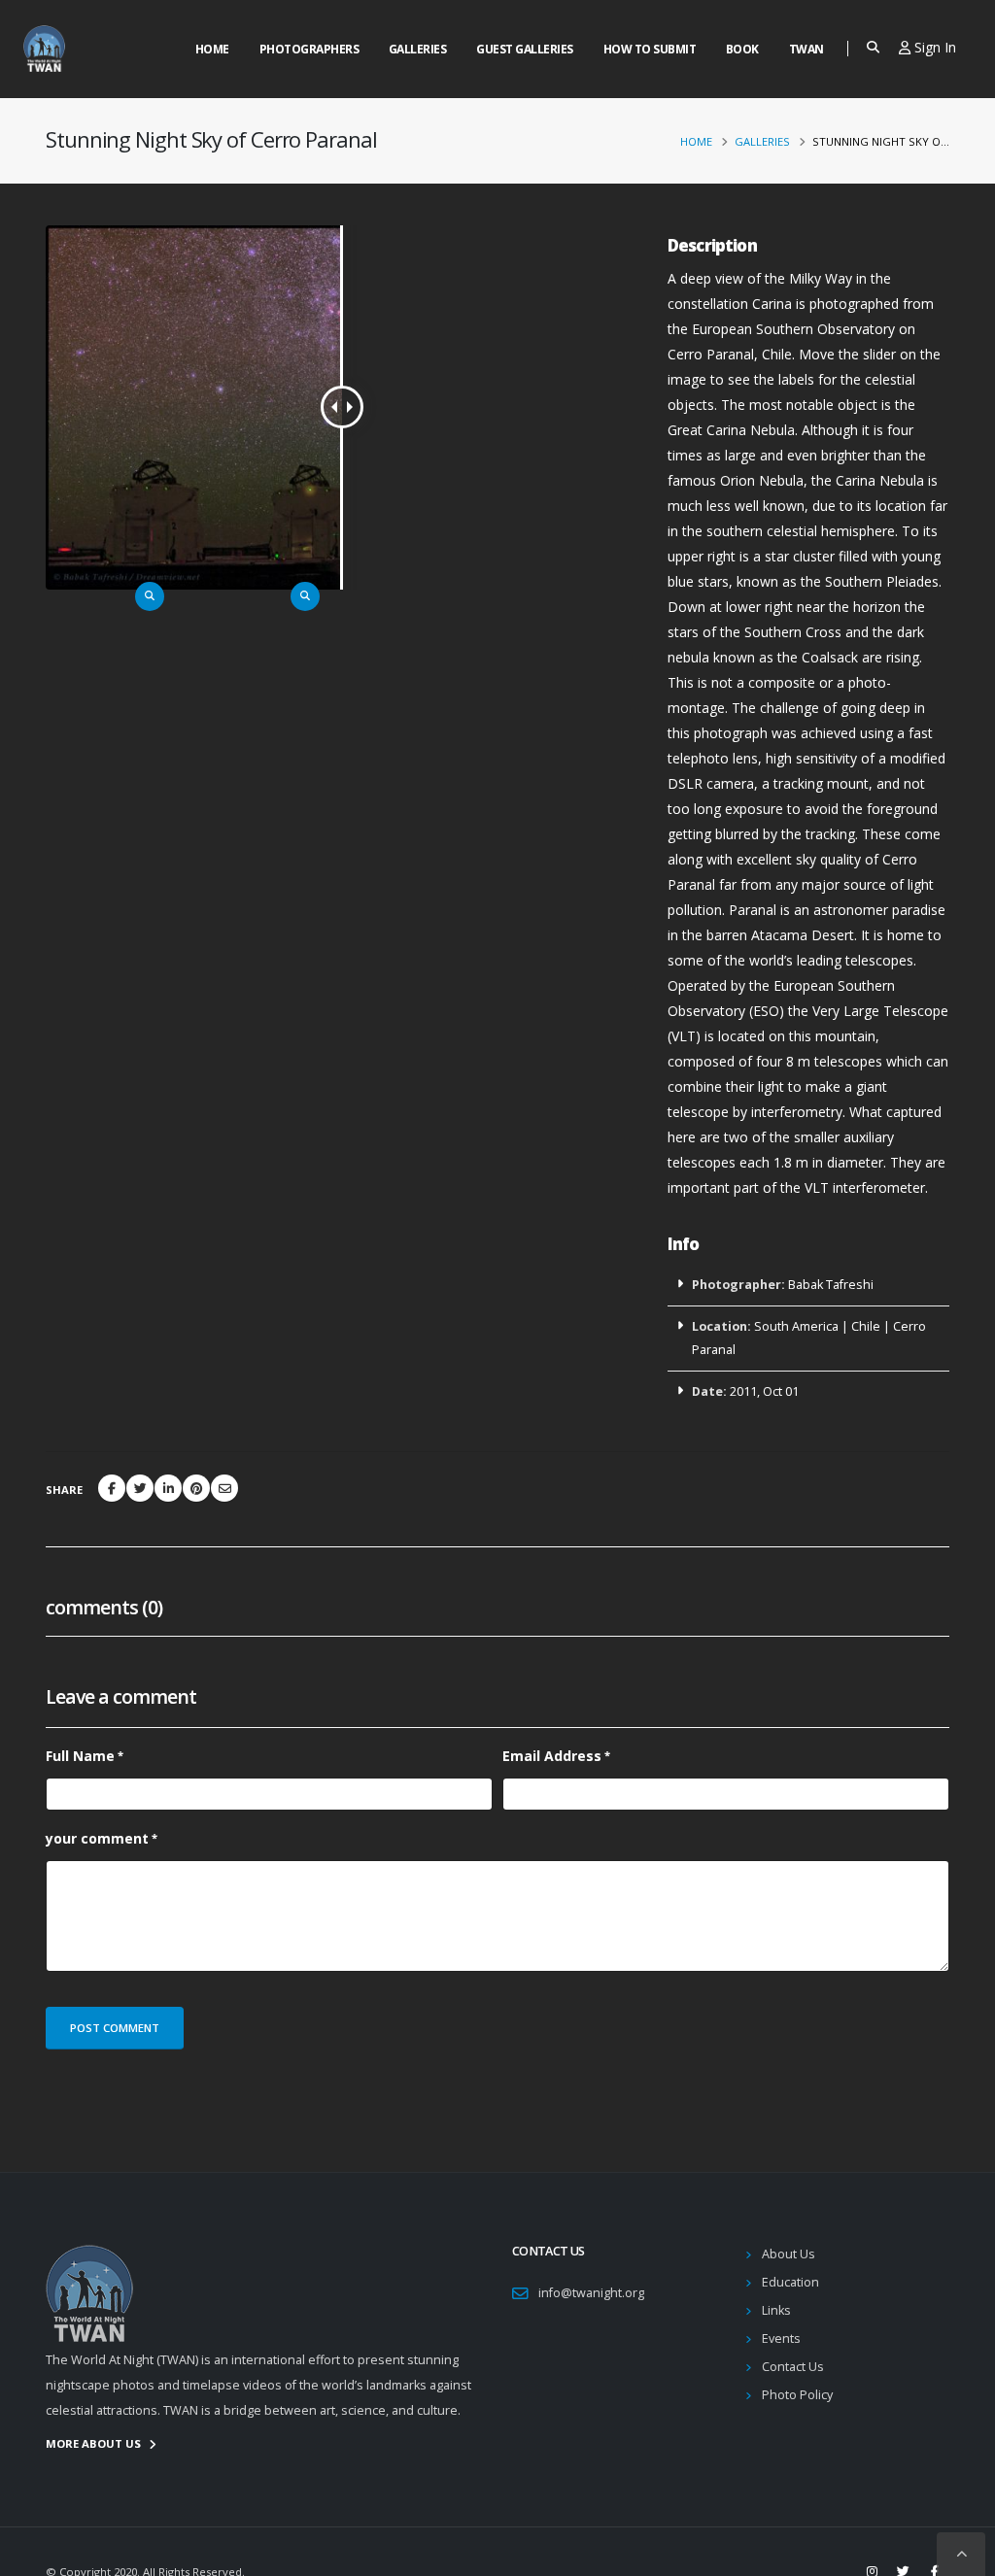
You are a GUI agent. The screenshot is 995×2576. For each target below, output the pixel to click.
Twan (806, 49)
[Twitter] (140, 1488)
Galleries (418, 49)
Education (790, 2282)
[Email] (224, 1488)
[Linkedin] (168, 1488)
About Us (789, 2254)
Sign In (933, 47)
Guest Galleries (525, 49)
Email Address (552, 1756)
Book (742, 49)
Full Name (80, 1756)
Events (781, 2339)
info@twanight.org (591, 2293)
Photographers (309, 49)
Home (212, 49)
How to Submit (650, 49)
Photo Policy (797, 2395)
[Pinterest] (196, 1488)
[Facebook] (112, 1488)
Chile (866, 1326)
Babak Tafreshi (831, 1285)
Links (776, 2310)
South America (796, 1326)
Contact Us (793, 2367)
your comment (97, 1838)
